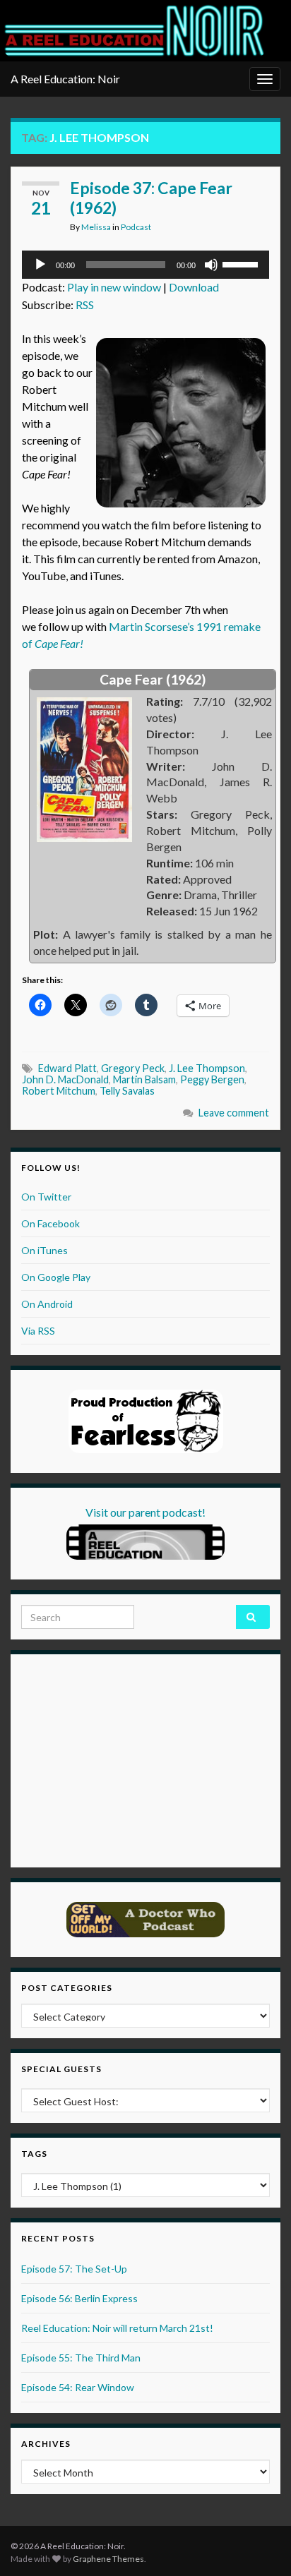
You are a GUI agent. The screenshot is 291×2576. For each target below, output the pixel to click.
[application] (145, 265)
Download (194, 287)
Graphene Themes (108, 2559)
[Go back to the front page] (135, 31)
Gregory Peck (133, 1068)
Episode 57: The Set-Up (74, 2269)
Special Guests (61, 2069)
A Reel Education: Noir (65, 79)
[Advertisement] (109, 1759)
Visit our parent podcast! (145, 1512)
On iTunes (44, 1250)
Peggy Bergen (212, 1079)
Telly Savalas (127, 1091)
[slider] (242, 263)
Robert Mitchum (59, 1091)
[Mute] (211, 265)
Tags (34, 2154)
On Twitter (46, 1197)
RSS (85, 305)
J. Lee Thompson (207, 1068)
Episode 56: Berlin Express (79, 2298)
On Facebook (51, 1223)
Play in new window (114, 287)
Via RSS (38, 1331)
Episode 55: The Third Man (81, 2358)
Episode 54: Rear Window (78, 2387)
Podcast (136, 227)
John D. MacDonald (65, 1079)
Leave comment (234, 1113)
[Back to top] (259, 2544)
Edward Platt (67, 1068)
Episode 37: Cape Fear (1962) (151, 198)
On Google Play (56, 1277)
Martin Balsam (144, 1079)
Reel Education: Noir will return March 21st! (117, 2328)
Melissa (96, 227)
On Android (47, 1304)
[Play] (40, 265)
